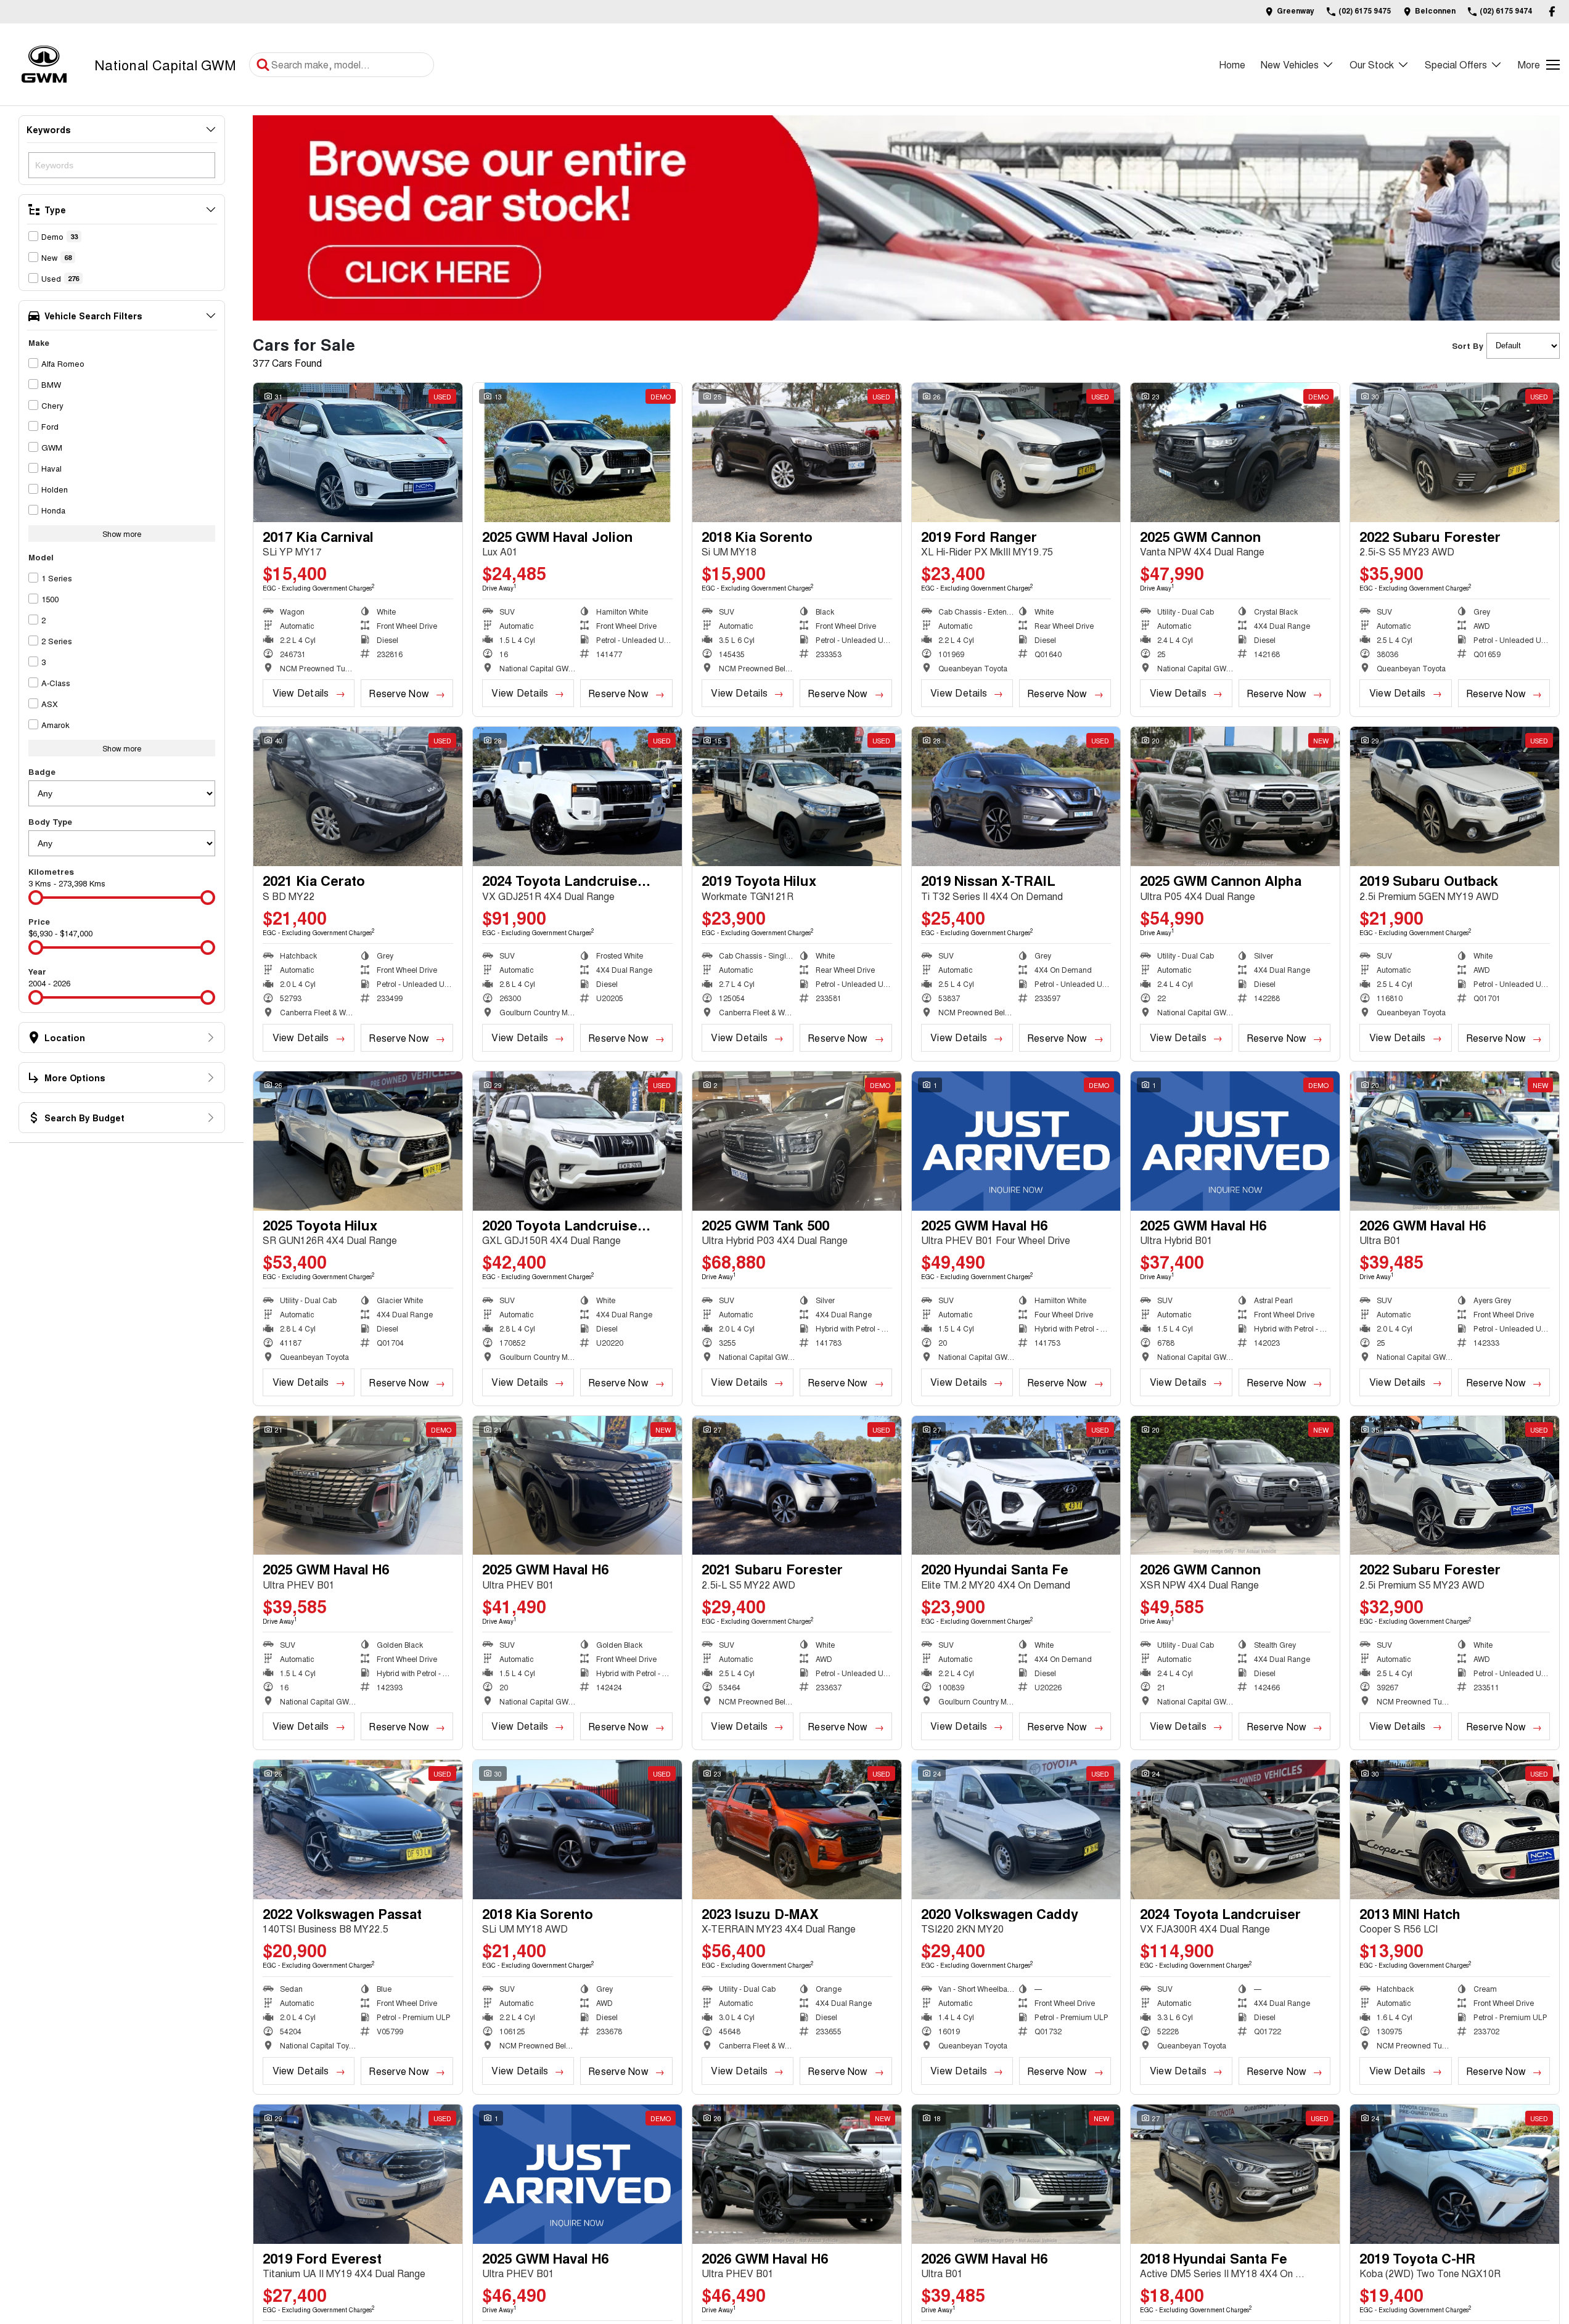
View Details (301, 693)
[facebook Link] (1552, 11)
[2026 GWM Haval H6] (1455, 1141)
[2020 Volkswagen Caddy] (1016, 1830)
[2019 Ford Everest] (358, 2174)
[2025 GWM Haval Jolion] (577, 452)
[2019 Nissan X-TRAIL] (1016, 796)
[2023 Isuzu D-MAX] (797, 1830)
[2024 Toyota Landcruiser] (1235, 1830)
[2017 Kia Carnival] (358, 452)
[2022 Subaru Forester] (1455, 452)
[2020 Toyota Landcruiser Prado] (577, 1141)
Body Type (50, 821)
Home (1232, 64)
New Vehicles (1290, 64)
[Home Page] (44, 64)
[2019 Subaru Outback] (1455, 796)
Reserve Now (399, 693)
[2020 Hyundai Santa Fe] (1016, 1486)
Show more (122, 534)
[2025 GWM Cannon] (1235, 452)
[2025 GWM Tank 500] (797, 1141)
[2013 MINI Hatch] (1455, 1830)
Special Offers (1456, 64)
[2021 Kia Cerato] (358, 796)
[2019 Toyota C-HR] (1455, 2174)
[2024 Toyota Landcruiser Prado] (577, 796)
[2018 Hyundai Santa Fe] (1235, 2174)
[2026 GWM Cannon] (1235, 1486)
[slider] (36, 898)
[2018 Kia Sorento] (797, 452)
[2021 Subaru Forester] (797, 1486)
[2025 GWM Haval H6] (1016, 1141)
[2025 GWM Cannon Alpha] (1235, 796)
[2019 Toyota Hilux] (797, 796)
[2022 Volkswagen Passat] (358, 1830)
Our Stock (1372, 64)
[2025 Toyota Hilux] (358, 1141)
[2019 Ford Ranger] (1016, 452)
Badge (42, 771)
